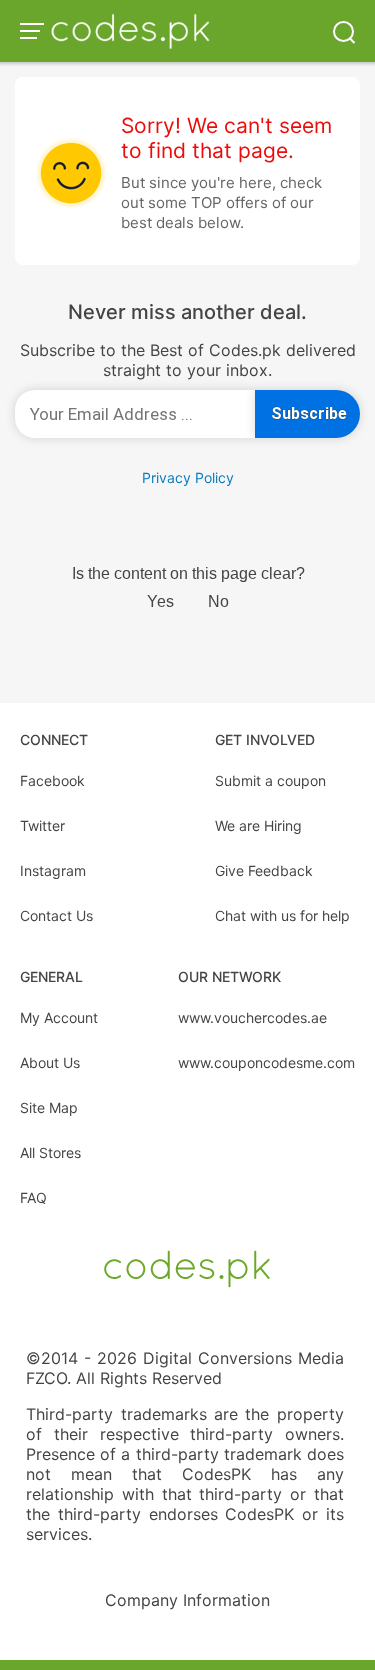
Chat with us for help (282, 915)
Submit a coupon (270, 780)
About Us (50, 1062)
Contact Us (56, 915)
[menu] (35, 31)
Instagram (53, 870)
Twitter (42, 825)
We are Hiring (258, 825)
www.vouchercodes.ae (252, 1017)
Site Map (49, 1107)
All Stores (50, 1152)
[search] (344, 30)
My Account (59, 1017)
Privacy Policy (188, 477)
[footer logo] (187, 1267)
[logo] (130, 31)
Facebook (52, 780)
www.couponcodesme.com (266, 1062)
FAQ (33, 1197)
